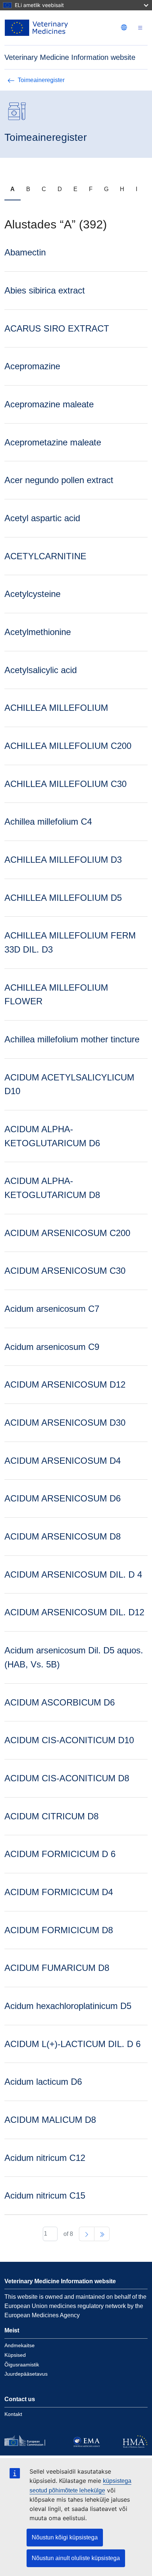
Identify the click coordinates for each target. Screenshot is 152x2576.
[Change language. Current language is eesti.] (124, 27)
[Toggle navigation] (140, 28)
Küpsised (15, 2355)
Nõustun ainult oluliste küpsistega (76, 2558)
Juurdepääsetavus (26, 2374)
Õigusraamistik (22, 2365)
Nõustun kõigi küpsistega (65, 2537)
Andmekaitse (20, 2345)
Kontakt (13, 2414)
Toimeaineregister (41, 80)
